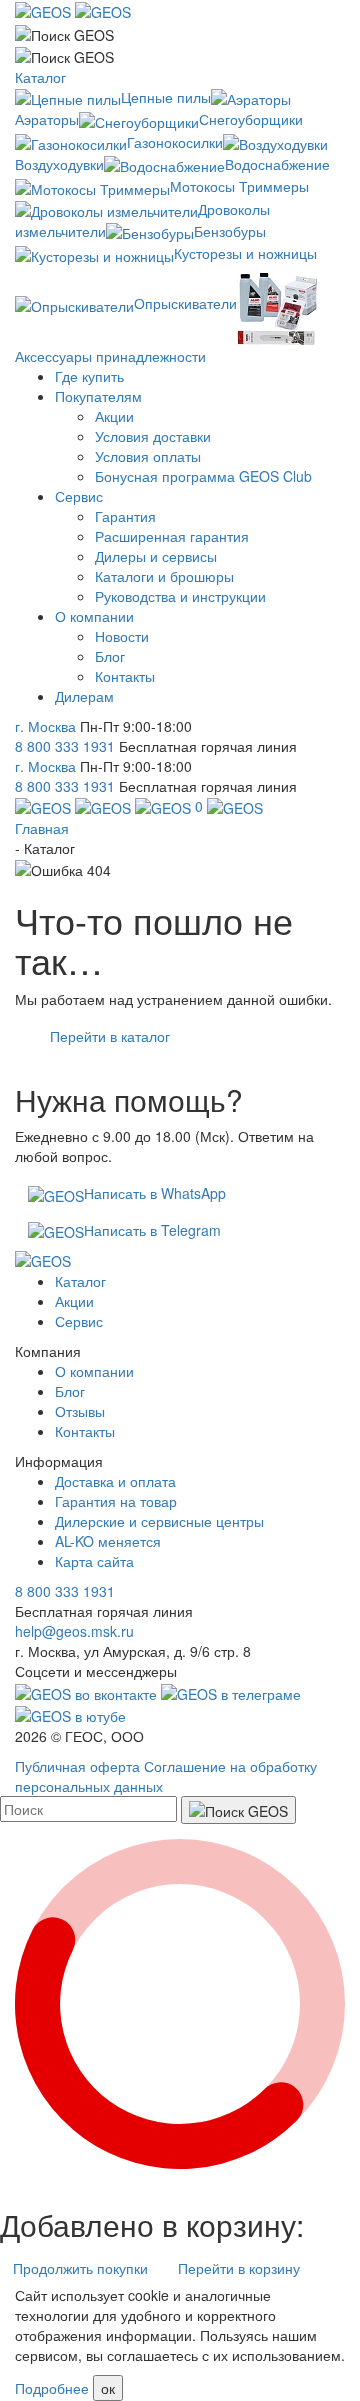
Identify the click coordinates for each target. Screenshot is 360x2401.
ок (108, 2388)
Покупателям (98, 396)
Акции (114, 416)
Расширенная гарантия (172, 536)
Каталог (40, 77)
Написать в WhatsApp (155, 1193)
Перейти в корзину (239, 2268)
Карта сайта (94, 1561)
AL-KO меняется (108, 1541)
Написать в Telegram (152, 1230)
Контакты (125, 676)
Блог (110, 656)
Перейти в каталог (110, 1036)
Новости (122, 636)
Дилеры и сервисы (156, 556)
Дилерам (84, 696)
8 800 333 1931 (65, 746)
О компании (94, 616)
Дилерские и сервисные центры (159, 1521)
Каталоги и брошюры (164, 576)
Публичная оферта (77, 1766)
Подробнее (52, 2388)
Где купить (89, 376)
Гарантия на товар (116, 1501)
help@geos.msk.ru (74, 1631)
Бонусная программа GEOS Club (203, 476)
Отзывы (80, 1411)
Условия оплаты (148, 456)
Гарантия (125, 516)
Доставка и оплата (115, 1481)
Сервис (79, 496)
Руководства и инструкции (180, 596)
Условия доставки (153, 436)
